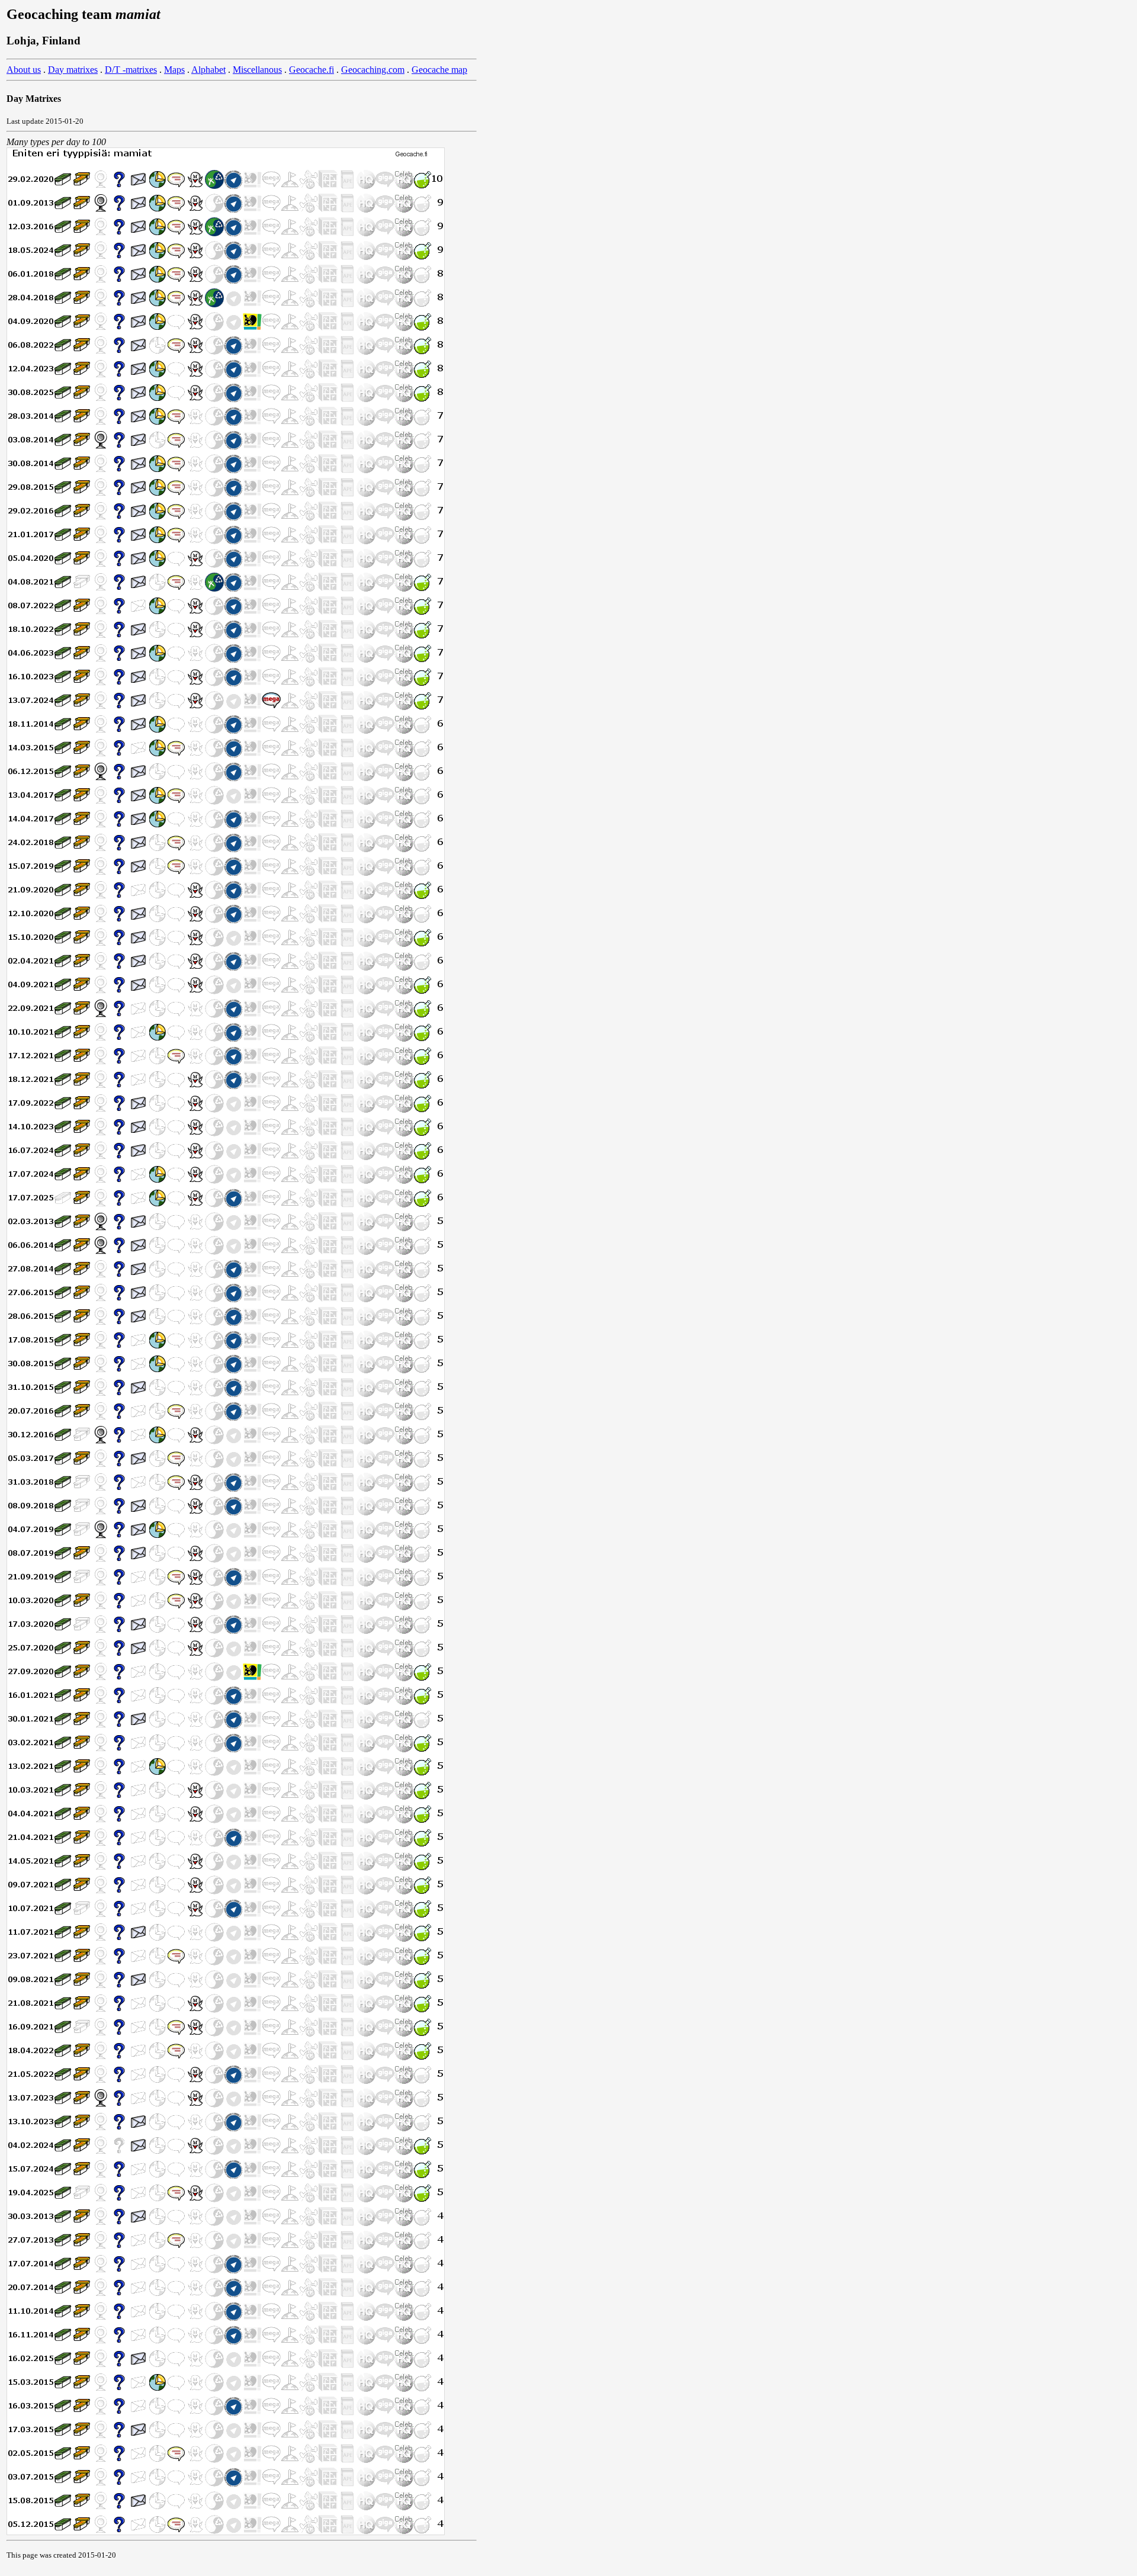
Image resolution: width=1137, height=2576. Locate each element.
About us (24, 70)
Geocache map (439, 70)
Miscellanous (257, 70)
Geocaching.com (373, 70)
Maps (174, 70)
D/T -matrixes (131, 70)
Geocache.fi (311, 70)
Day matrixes (73, 70)
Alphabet (208, 70)
